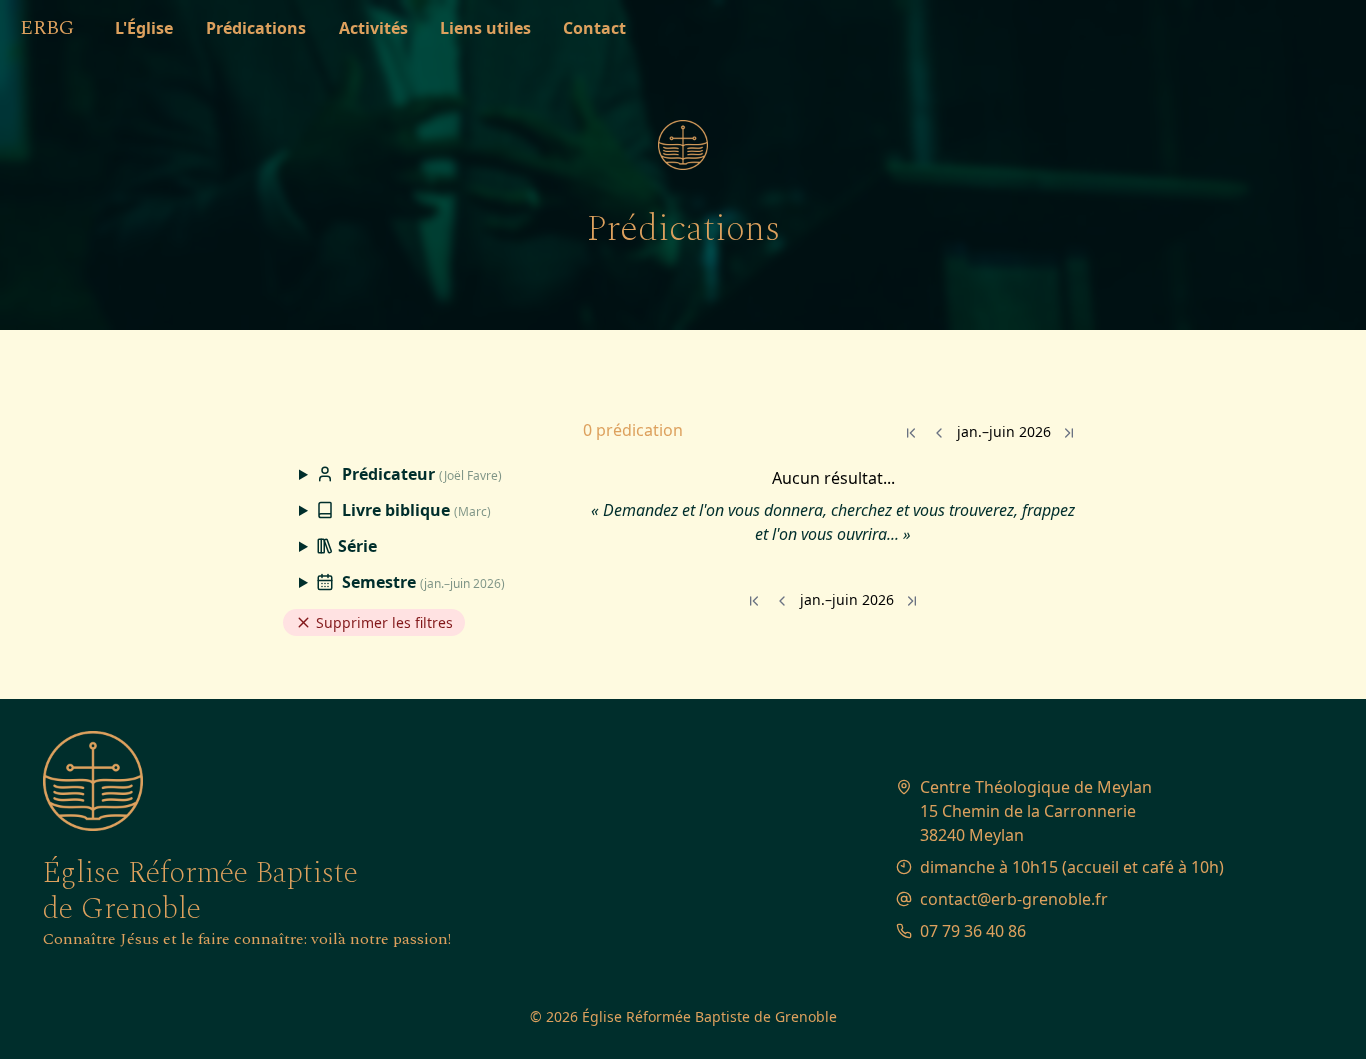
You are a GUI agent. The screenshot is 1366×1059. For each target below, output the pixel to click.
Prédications (256, 28)
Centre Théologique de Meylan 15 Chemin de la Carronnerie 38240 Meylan (1036, 811)
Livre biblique (414, 510)
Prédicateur (420, 474)
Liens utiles (485, 28)
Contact (594, 28)
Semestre (421, 582)
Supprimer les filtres (382, 622)
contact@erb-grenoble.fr (1014, 899)
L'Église (144, 28)
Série (355, 546)
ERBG (47, 28)
